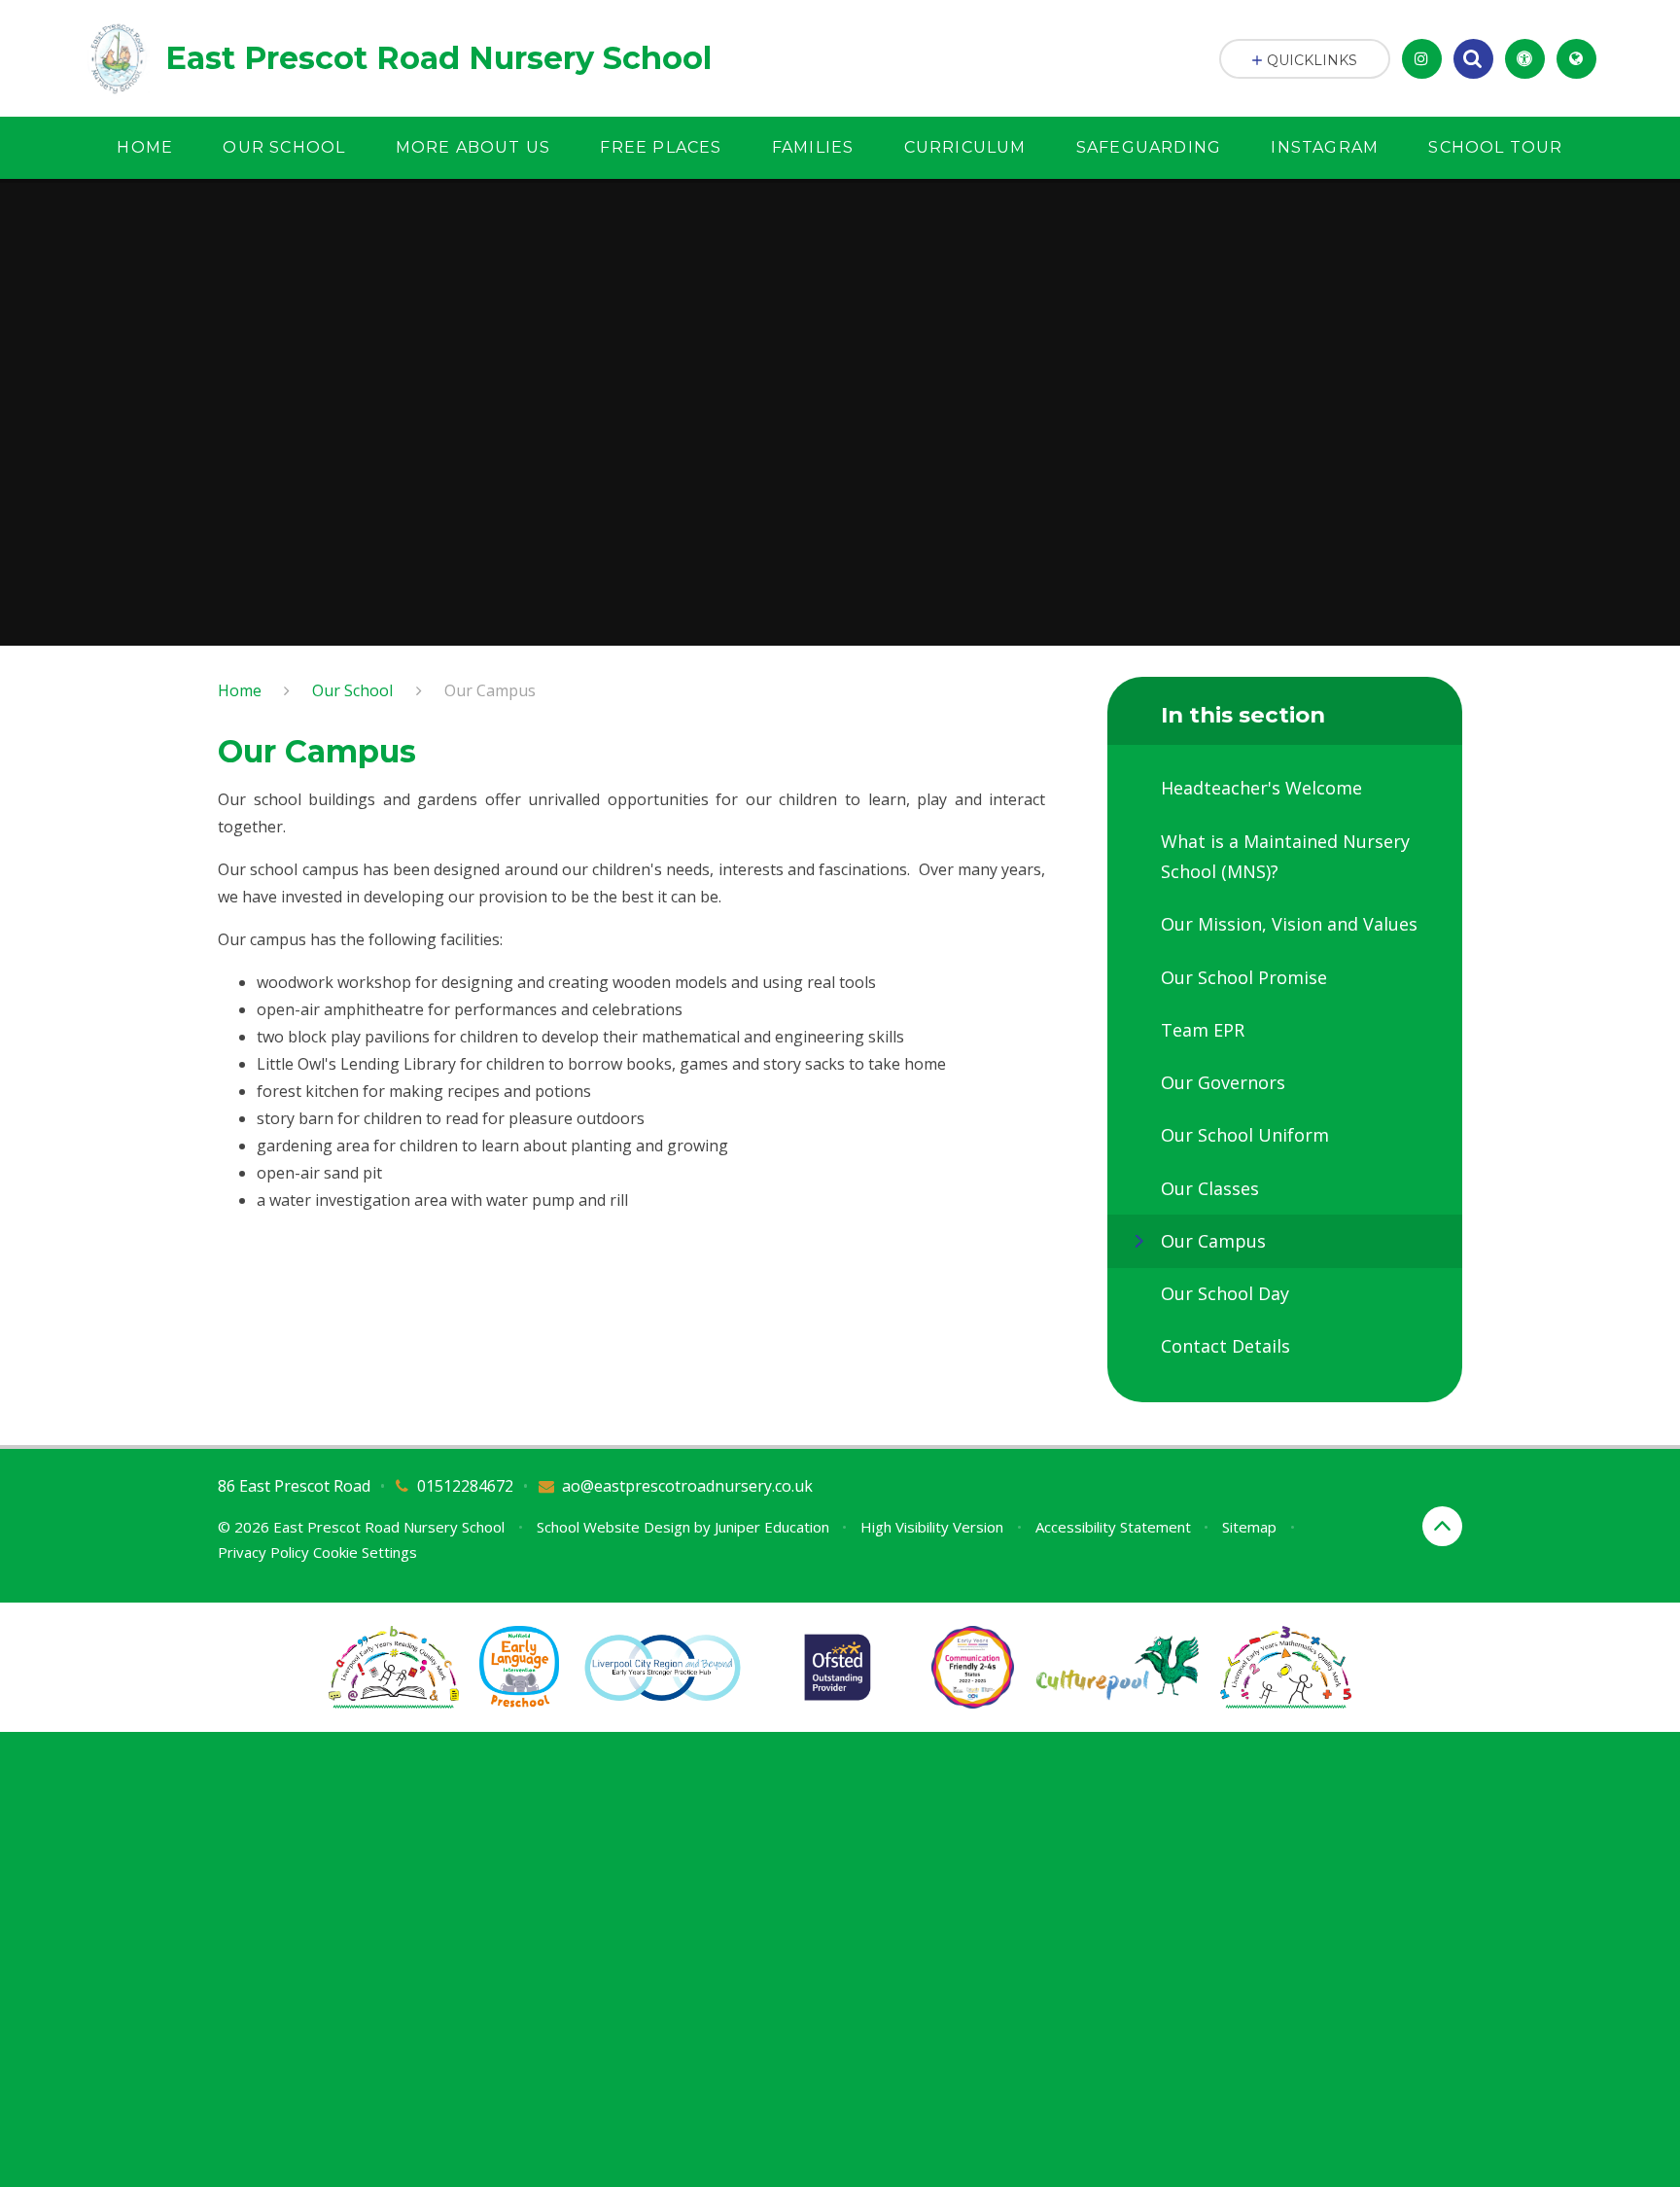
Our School (352, 690)
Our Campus (490, 690)
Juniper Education (772, 1527)
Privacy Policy (263, 1552)
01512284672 (465, 1486)
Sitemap (1249, 1527)
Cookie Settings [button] (365, 1552)
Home (240, 690)
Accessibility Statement (1113, 1527)
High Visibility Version (932, 1527)
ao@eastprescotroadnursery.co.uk (687, 1486)
